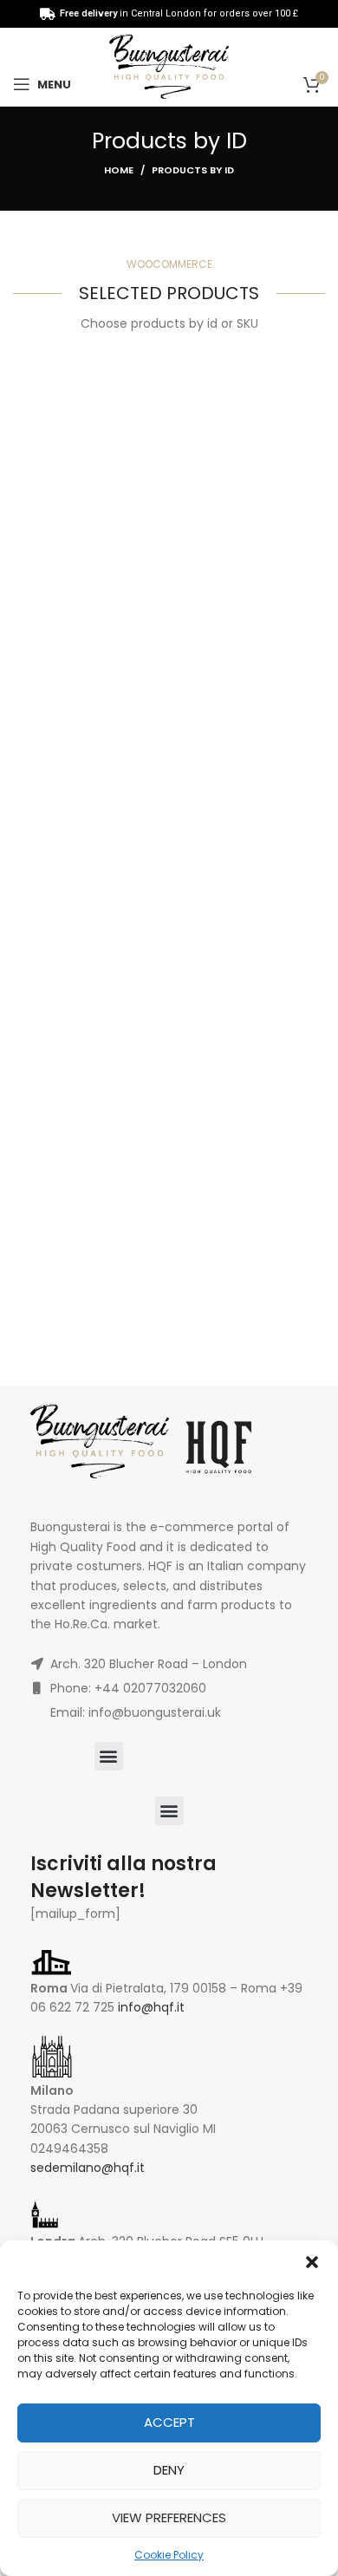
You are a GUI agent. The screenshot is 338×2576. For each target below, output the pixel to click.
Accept (169, 2422)
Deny (169, 2470)
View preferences (169, 2517)
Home (119, 170)
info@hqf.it (151, 2007)
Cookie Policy (169, 2555)
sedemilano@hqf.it (88, 2168)
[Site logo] (169, 66)
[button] (312, 2262)
